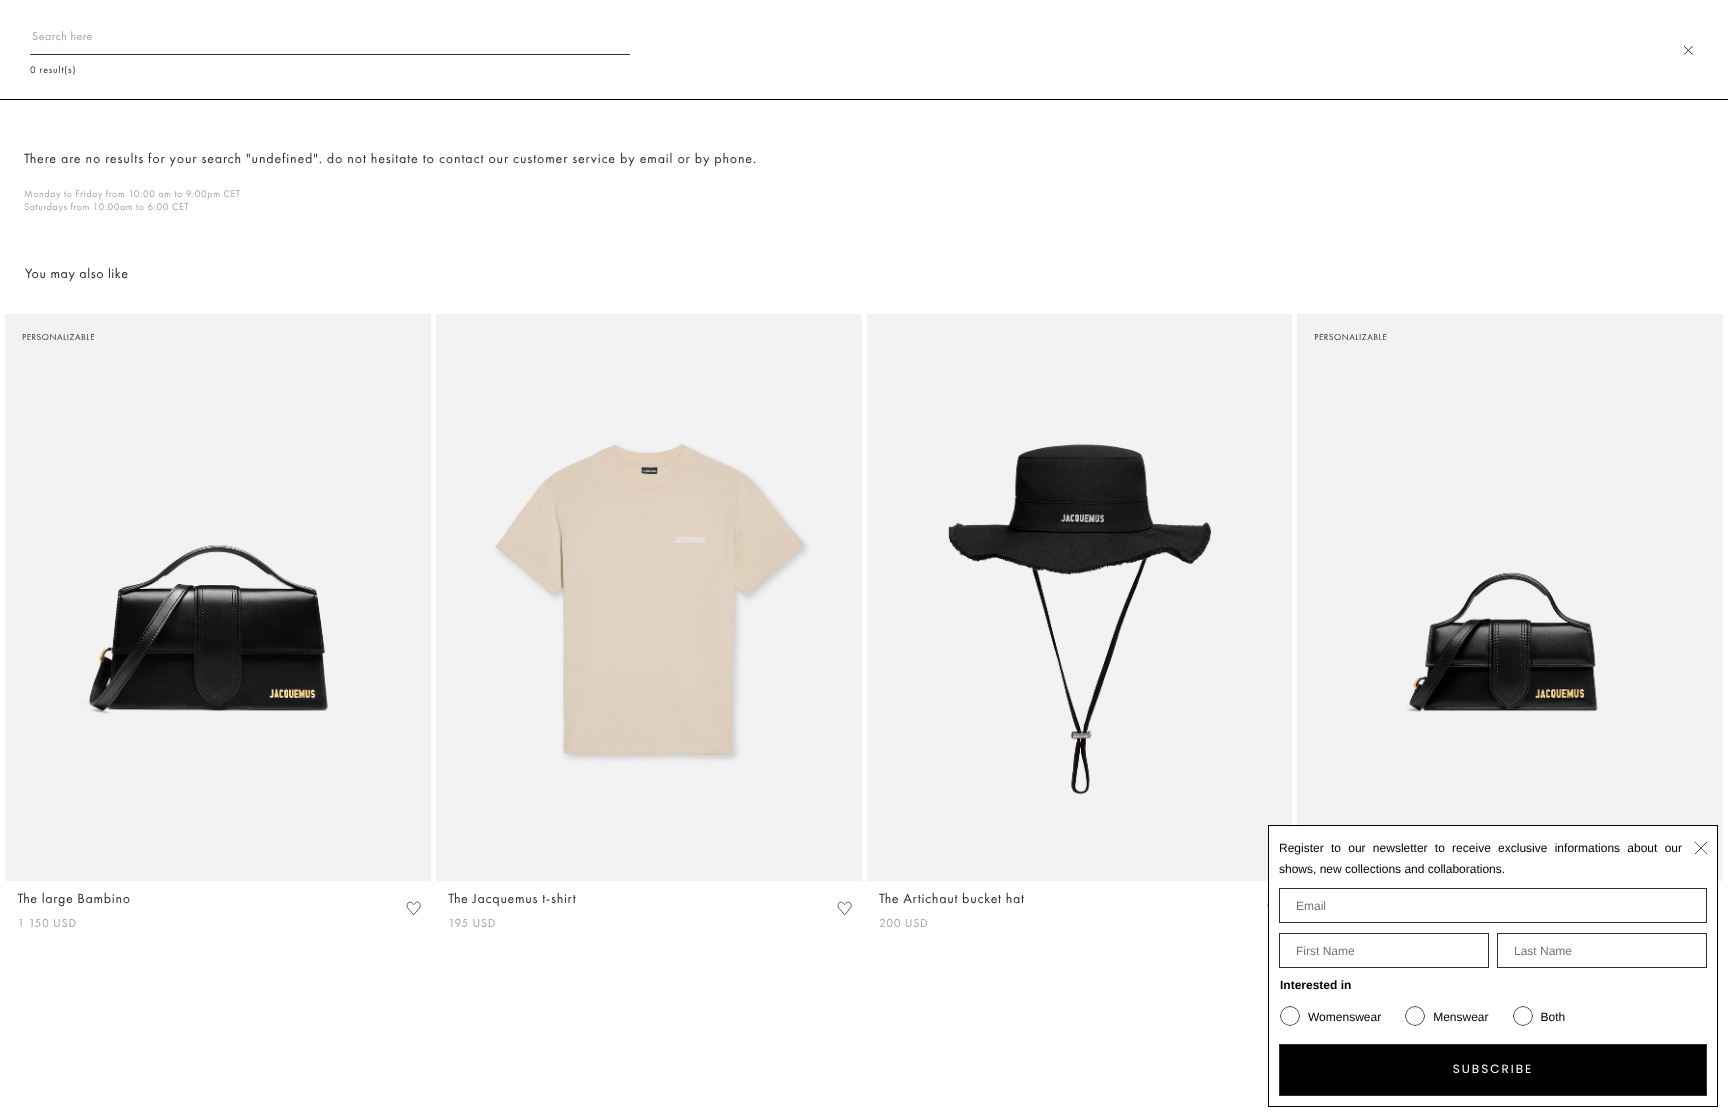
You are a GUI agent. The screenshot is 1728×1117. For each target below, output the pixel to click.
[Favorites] (413, 908)
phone (733, 159)
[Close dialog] (1701, 848)
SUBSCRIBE (1493, 1069)
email (657, 159)
